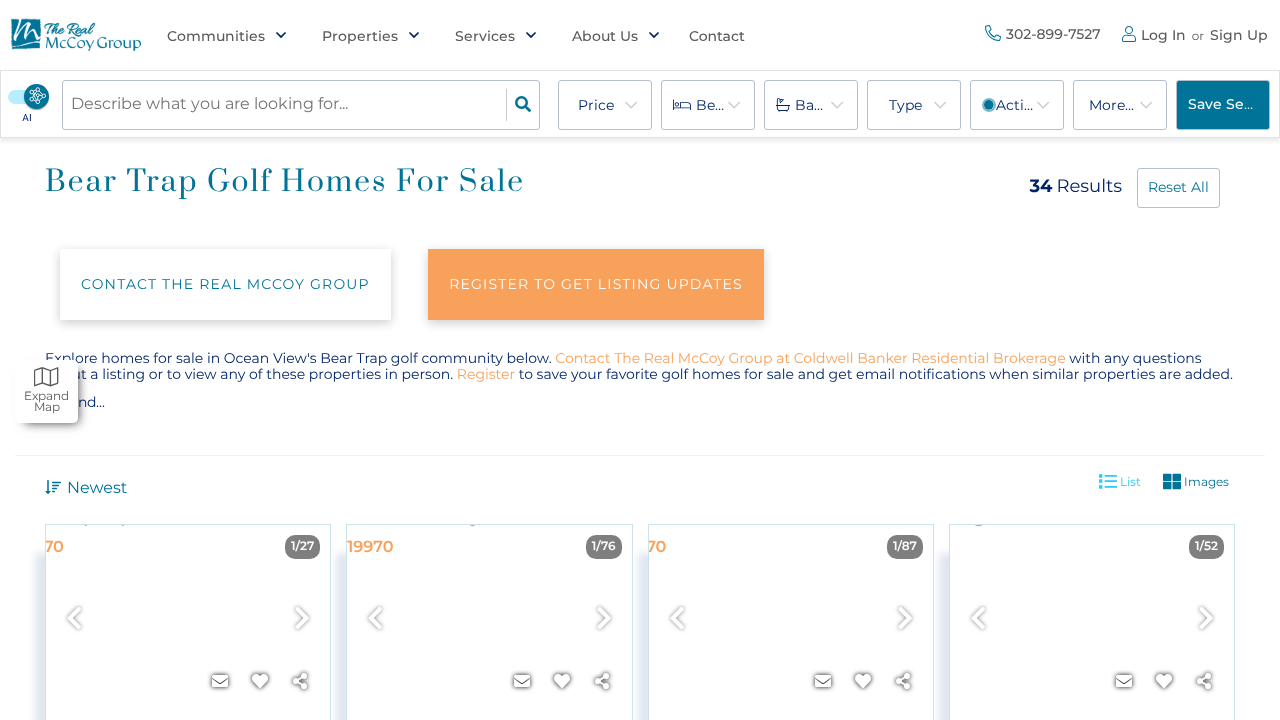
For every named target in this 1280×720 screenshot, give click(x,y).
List (1129, 481)
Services (485, 36)
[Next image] (302, 619)
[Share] (300, 682)
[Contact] (220, 682)
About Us (605, 36)
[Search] (523, 105)
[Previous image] (74, 619)
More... (1111, 105)
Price (596, 105)
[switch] (40, 96)
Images (1205, 481)
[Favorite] (260, 682)
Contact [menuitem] (717, 36)
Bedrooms (725, 105)
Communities (216, 36)
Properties (360, 36)
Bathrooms (826, 105)
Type (905, 105)
